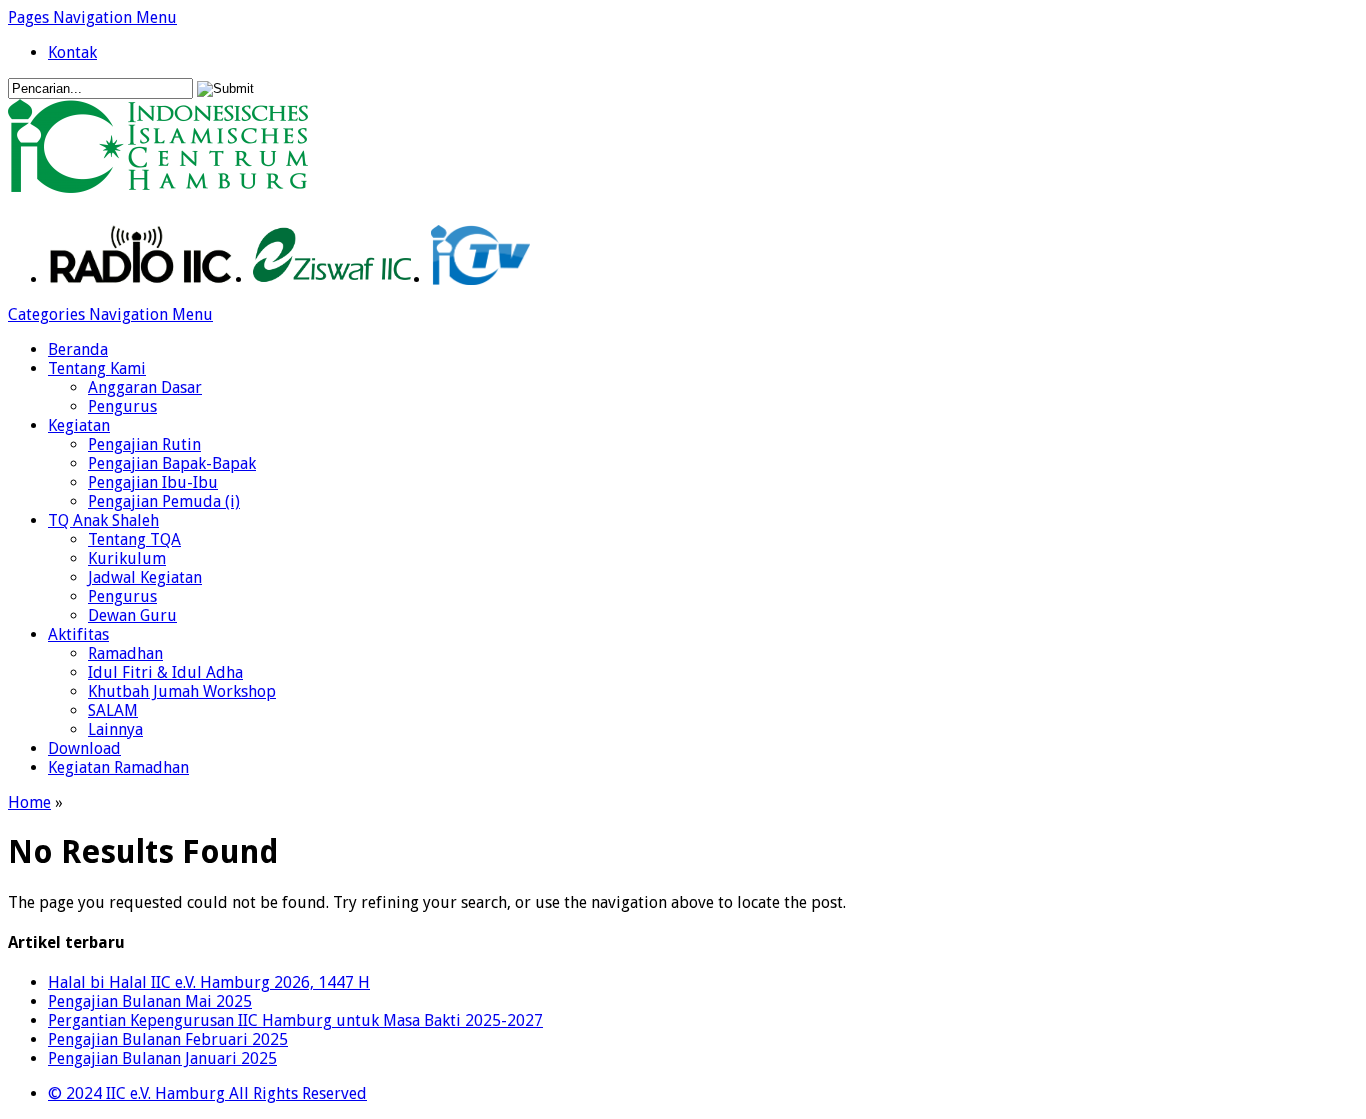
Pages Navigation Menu (92, 17)
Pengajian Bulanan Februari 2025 (168, 1039)
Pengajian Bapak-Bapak (172, 463)
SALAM (113, 710)
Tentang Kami (97, 368)
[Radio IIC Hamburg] (140, 279)
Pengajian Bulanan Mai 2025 (150, 1001)
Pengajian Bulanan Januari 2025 (162, 1058)
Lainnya (115, 729)
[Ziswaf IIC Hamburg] (332, 279)
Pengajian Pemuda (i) (164, 501)
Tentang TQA (134, 539)
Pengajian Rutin (144, 444)
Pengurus (122, 406)
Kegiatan (79, 425)
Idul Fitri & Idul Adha (165, 672)
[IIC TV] (480, 279)
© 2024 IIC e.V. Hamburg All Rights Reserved (207, 1093)
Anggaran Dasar (145, 387)
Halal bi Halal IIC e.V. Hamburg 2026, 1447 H (209, 982)
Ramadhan (125, 653)
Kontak (72, 52)
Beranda (78, 349)
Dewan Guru (132, 615)
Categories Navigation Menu (110, 314)
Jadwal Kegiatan (145, 577)
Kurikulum (127, 558)
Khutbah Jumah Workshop (182, 691)
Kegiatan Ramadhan (118, 767)
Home (29, 802)
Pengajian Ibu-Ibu (153, 482)
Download (84, 748)
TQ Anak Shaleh (103, 520)
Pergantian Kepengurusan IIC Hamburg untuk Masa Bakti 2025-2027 (295, 1020)
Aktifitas (78, 634)
